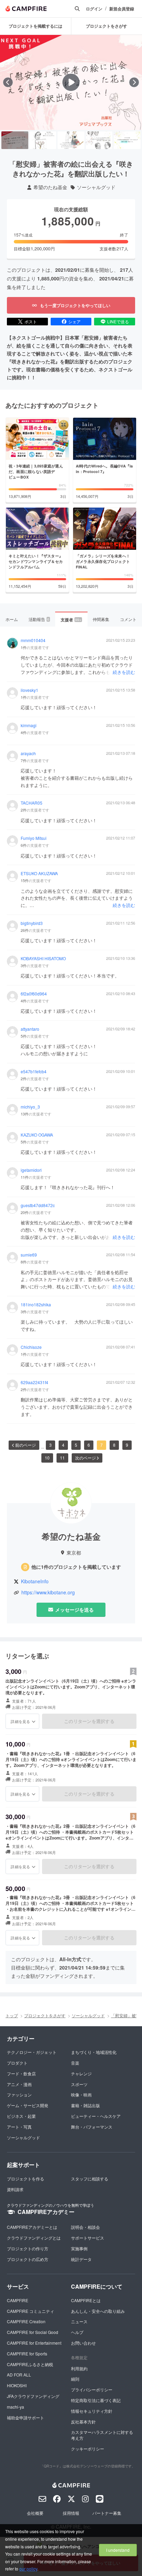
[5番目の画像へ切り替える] (127, 140)
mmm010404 (33, 640)
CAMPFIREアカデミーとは (32, 2227)
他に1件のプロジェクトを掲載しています (76, 1567)
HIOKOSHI (17, 2385)
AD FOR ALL (19, 2375)
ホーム (12, 619)
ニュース (79, 2321)
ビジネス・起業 (21, 2116)
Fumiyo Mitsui (34, 838)
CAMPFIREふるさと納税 (30, 2364)
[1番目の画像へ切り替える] (15, 140)
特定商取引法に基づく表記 (96, 2400)
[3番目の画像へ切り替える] (71, 140)
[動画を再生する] (71, 82)
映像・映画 (81, 2095)
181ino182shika (36, 1305)
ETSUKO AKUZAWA (39, 873)
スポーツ (79, 2084)
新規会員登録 (122, 9)
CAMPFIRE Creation (26, 2321)
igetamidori (31, 1170)
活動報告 (39, 619)
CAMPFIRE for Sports (27, 2353)
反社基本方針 (83, 2422)
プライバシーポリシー (92, 2389)
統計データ (81, 2259)
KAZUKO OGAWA (37, 1135)
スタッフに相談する (90, 2179)
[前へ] (8, 82)
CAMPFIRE (18, 2300)
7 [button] (102, 1445)
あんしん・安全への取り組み (98, 2311)
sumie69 (29, 1255)
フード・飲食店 (21, 2073)
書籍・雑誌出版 (85, 2105)
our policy (28, 2569)
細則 (75, 2379)
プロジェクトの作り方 (28, 2248)
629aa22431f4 (34, 1382)
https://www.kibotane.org (48, 1592)
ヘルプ (77, 2332)
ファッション (19, 2095)
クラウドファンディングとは (34, 2238)
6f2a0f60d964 (34, 994)
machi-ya (16, 2407)
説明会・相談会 (85, 2227)
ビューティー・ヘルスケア (96, 2116)
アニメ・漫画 (19, 2084)
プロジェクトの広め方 (28, 2259)
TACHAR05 (32, 803)
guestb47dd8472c (38, 1205)
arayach (28, 753)
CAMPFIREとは (86, 2300)
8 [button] (114, 1445)
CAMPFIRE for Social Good (33, 2332)
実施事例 (79, 2248)
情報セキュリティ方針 (92, 2411)
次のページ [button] (85, 1458)
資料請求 (15, 2189)
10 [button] (47, 1458)
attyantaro (30, 1029)
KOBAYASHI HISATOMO (43, 958)
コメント (128, 619)
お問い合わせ (83, 2343)
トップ (12, 2015)
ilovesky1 (29, 690)
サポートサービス (88, 2238)
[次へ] (134, 82)
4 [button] (63, 1445)
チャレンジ (81, 2073)
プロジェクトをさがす (45, 2015)
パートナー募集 (107, 2513)
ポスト (31, 321)
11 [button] (62, 1458)
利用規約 (79, 2368)
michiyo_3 (30, 1107)
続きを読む (124, 672)
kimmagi (29, 725)
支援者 (71, 620)
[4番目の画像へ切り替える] (99, 140)
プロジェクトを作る (26, 2179)
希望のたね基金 (50, 187)
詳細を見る (20, 1721)
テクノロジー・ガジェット (32, 2052)
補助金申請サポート (26, 2417)
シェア (74, 321)
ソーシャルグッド (96, 187)
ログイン (94, 9)
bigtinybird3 (32, 923)
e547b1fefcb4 (34, 1072)
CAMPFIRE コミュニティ (31, 2311)
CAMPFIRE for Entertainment (34, 2343)
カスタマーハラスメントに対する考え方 (102, 2435)
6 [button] (89, 1445)
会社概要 (35, 2513)
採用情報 (71, 2513)
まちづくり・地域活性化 (94, 2052)
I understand (118, 2550)
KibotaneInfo (35, 1581)
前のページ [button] (26, 1445)
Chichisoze (31, 1347)
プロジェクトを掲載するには (35, 26)
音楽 (75, 2063)
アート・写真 (19, 2127)
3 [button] (50, 1445)
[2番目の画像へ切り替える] (43, 140)
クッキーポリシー (88, 2449)
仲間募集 (101, 619)
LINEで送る (118, 321)
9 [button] (127, 1445)
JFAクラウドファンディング (33, 2396)
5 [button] (76, 1445)
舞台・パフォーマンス (92, 2127)
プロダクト (17, 2063)
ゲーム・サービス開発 (28, 2105)
